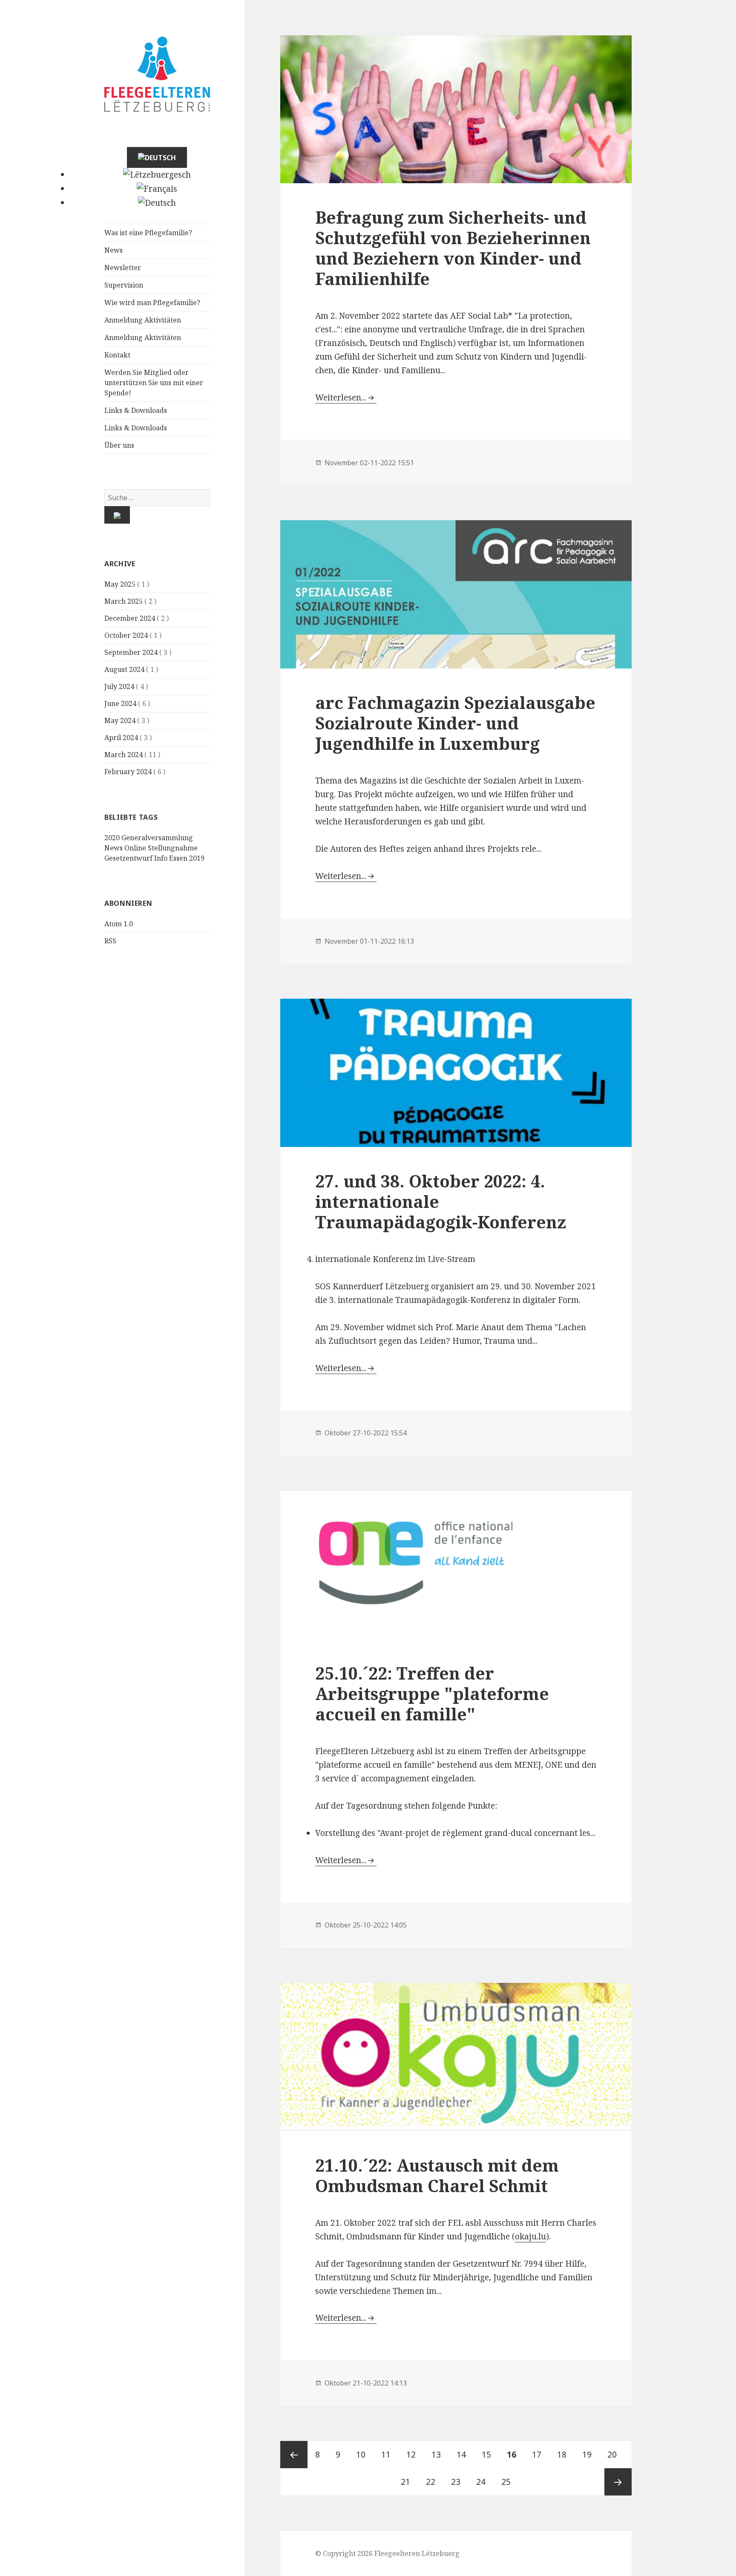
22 (434, 2482)
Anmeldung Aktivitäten (143, 320)
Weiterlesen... (341, 398)
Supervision (124, 285)
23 (459, 2482)
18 (565, 2455)
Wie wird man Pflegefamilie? (152, 303)
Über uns (119, 445)
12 (414, 2455)
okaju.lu (530, 2236)
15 (490, 2455)
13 (440, 2455)
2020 (112, 838)
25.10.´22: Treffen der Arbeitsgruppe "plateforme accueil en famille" (432, 1693)
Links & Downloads (136, 410)
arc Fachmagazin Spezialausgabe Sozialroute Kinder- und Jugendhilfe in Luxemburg (455, 723)
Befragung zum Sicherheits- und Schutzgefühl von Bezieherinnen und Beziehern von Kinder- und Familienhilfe (453, 248)
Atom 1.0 (119, 924)
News (114, 250)
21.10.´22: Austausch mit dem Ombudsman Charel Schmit (437, 2175)
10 (364, 2455)
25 (509, 2482)
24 (484, 2482)
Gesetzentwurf (128, 858)
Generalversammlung (157, 838)
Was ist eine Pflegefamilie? (148, 233)
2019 (197, 858)
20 (615, 2455)
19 (590, 2455)
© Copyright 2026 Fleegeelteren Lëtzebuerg (387, 2553)
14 (465, 2455)
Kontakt (117, 355)
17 (540, 2455)
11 (389, 2455)
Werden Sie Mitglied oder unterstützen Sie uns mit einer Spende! (154, 383)
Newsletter (123, 268)
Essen (178, 858)
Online (135, 848)
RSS (110, 941)
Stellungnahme (173, 848)
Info (161, 858)
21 (409, 2482)
